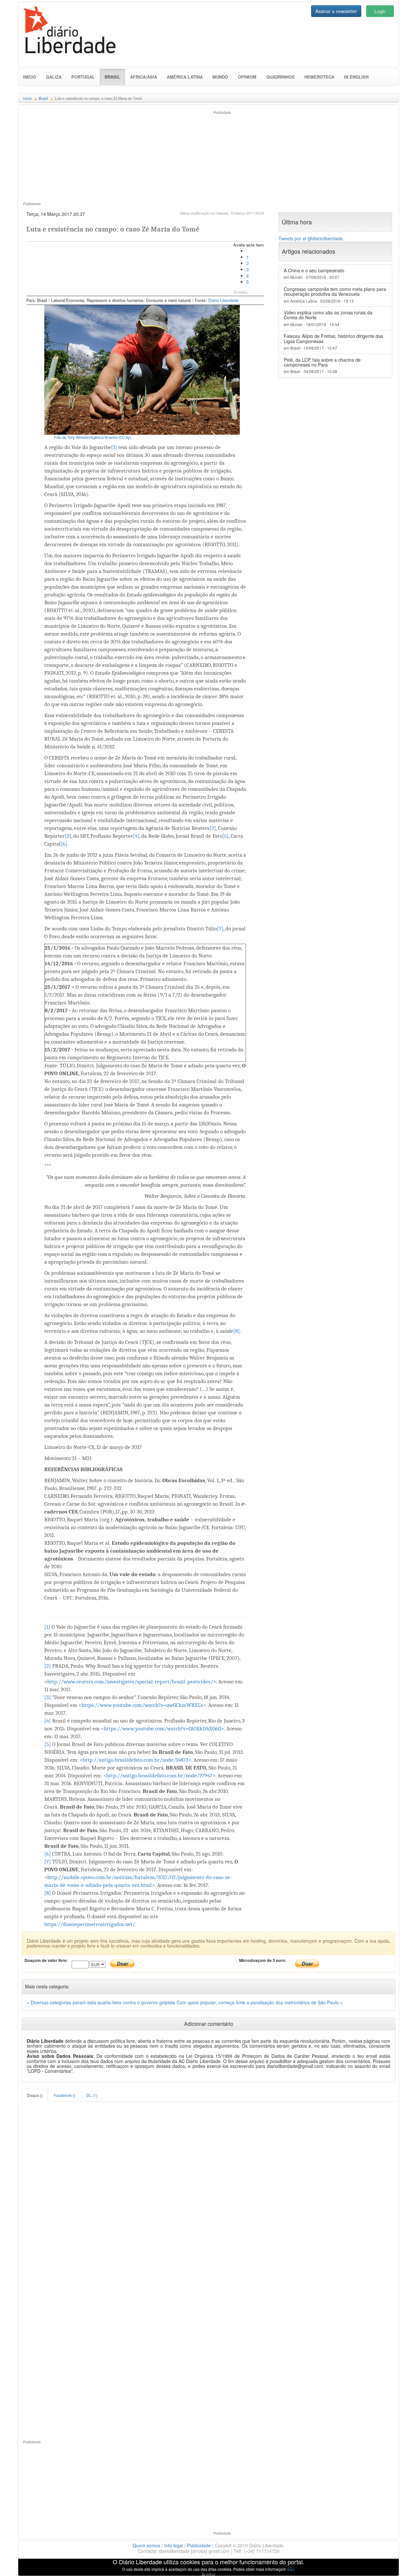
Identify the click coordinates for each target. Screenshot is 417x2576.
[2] (213, 828)
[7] (220, 929)
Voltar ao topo (398, 2563)
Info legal (174, 2545)
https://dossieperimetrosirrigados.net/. (90, 1924)
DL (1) (92, 2095)
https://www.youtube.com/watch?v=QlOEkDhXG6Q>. (165, 1729)
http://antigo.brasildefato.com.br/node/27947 (159, 1776)
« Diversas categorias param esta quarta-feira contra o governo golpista (102, 2002)
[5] (225, 836)
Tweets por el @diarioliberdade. (311, 238)
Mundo (220, 77)
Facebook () (65, 2095)
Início (30, 77)
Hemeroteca (319, 77)
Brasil (115, 77)
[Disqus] (208, 2183)
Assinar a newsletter (336, 11)
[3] (68, 836)
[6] (64, 844)
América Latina (185, 77)
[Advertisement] (113, 155)
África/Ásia (144, 77)
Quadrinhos (280, 77)
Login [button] (380, 11)
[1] (114, 447)
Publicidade (199, 2545)
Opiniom (247, 77)
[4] (136, 836)
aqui (291, 2569)
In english (356, 77)
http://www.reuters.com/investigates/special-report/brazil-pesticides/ (130, 1682)
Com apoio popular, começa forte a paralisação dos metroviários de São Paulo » (260, 2002)
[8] (237, 1331)
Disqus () (35, 2095)
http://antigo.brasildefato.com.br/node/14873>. (137, 1760)
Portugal (83, 77)
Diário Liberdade (223, 300)
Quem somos (146, 2545)
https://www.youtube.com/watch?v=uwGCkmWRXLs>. (144, 1705)
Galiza (54, 77)
